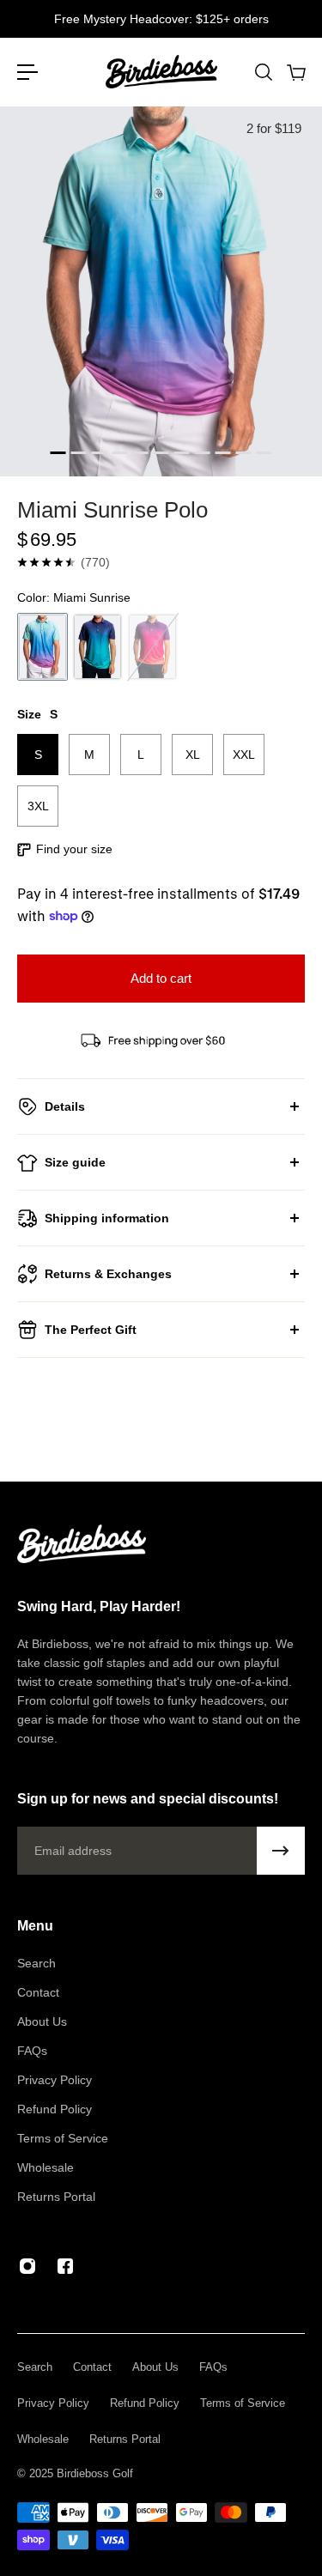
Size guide (75, 1162)
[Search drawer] (263, 72)
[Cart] (295, 72)
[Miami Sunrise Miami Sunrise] (43, 647)
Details (65, 1106)
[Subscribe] (281, 1851)
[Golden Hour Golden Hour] (152, 647)
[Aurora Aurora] (97, 647)
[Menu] (27, 72)
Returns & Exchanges (108, 1274)
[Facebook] (65, 2266)
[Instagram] (27, 2266)
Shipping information (107, 1218)
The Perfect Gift (91, 1330)
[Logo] (161, 72)
